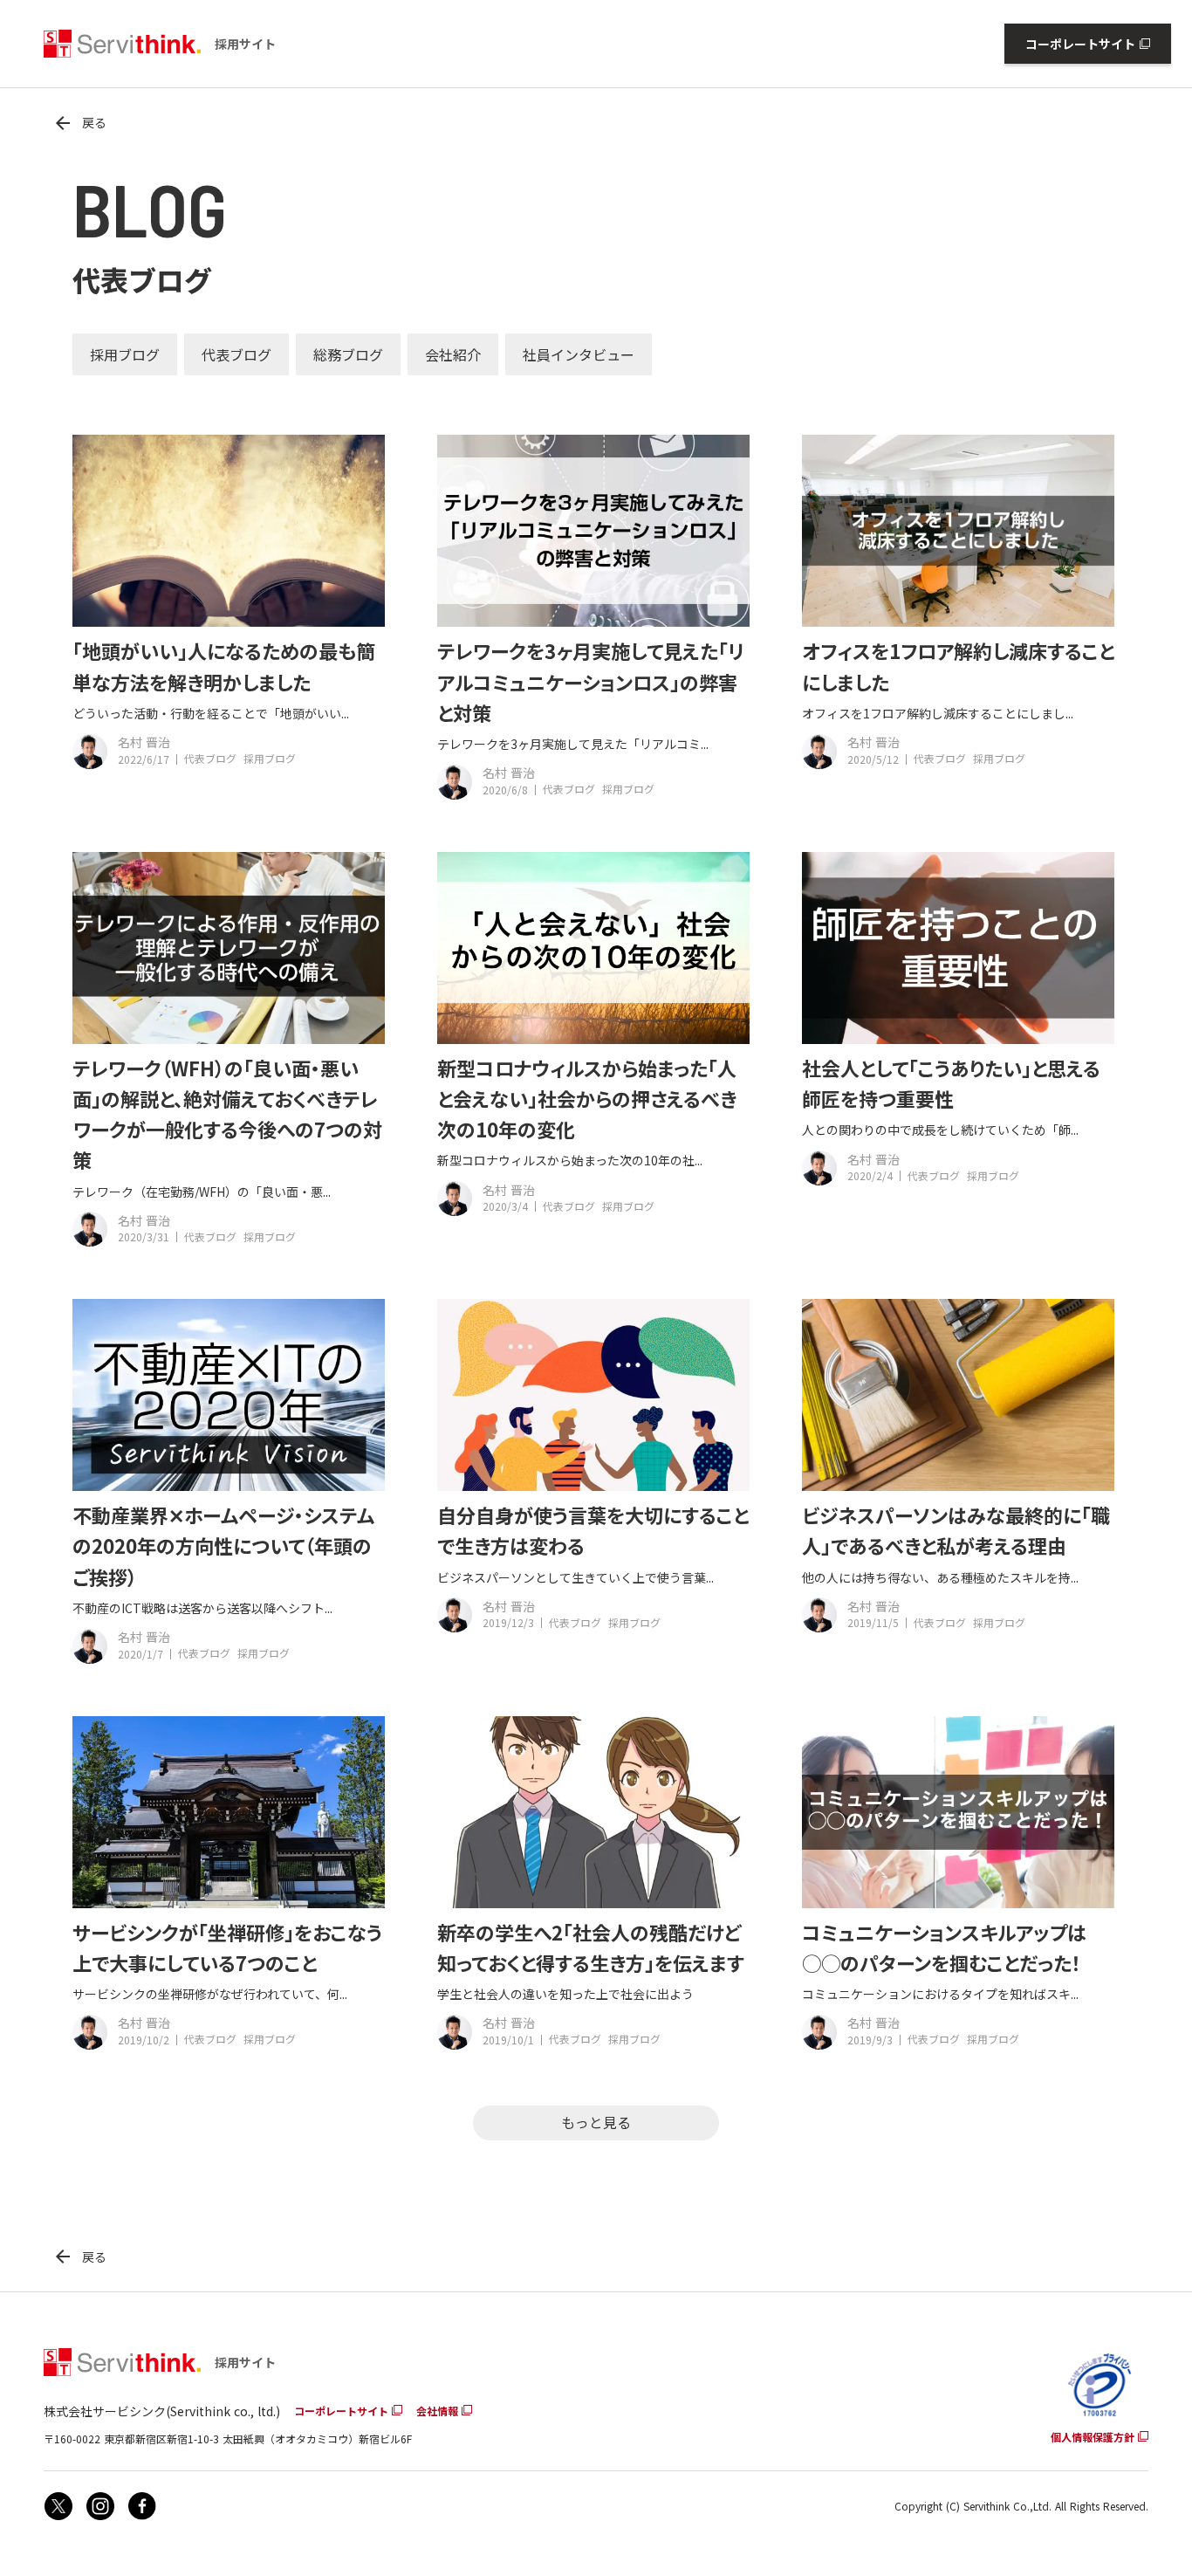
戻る (94, 123)
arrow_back (63, 123)
